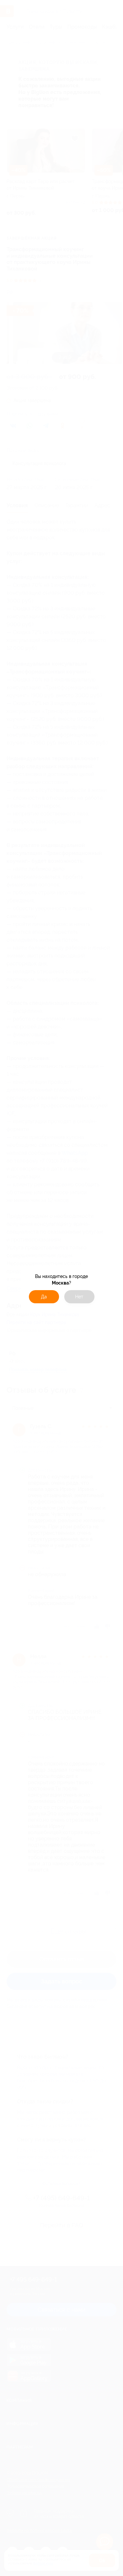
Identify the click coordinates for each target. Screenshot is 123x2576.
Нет (79, 1297)
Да (44, 1297)
